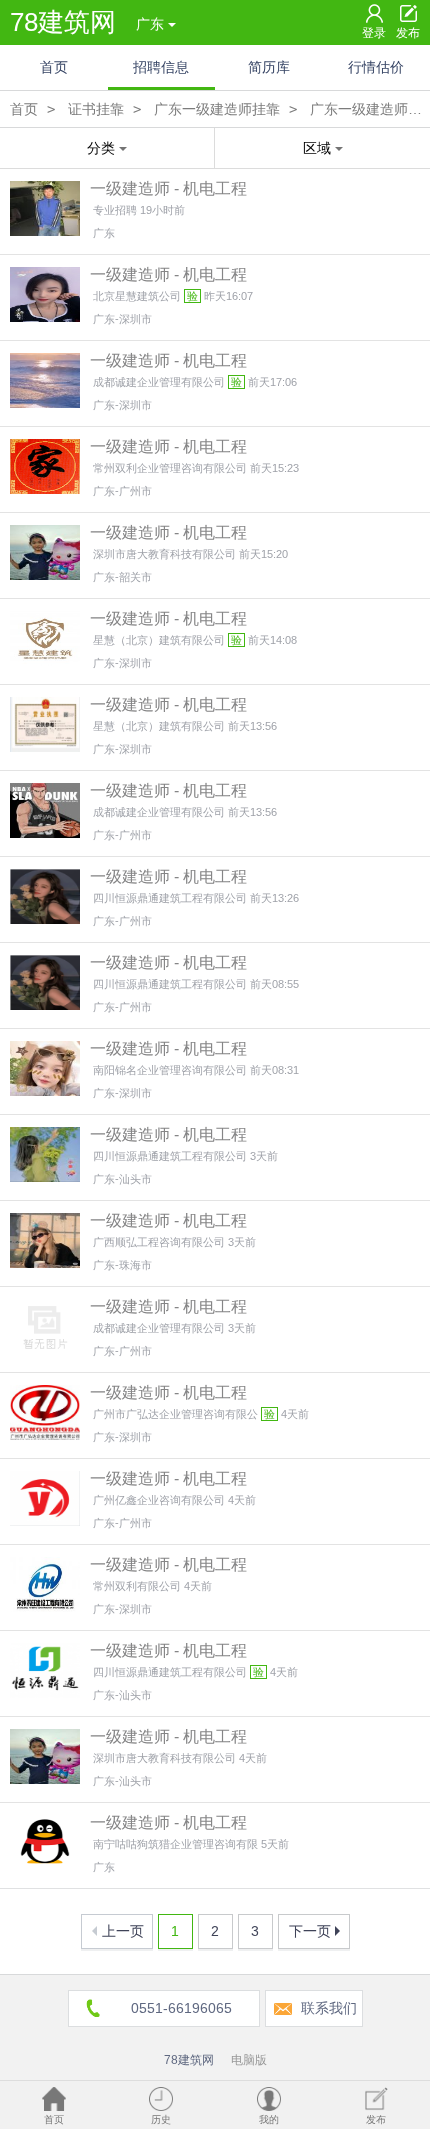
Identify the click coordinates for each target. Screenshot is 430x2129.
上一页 (123, 1931)
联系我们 (329, 2008)
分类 (101, 148)
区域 (317, 148)
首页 (54, 67)
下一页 (310, 1931)
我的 (269, 2119)
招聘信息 (161, 67)
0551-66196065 (181, 2008)
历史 (161, 2119)
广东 (150, 24)
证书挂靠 (96, 109)
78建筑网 (63, 22)
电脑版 (249, 2060)
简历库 (269, 67)
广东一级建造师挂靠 (217, 109)
